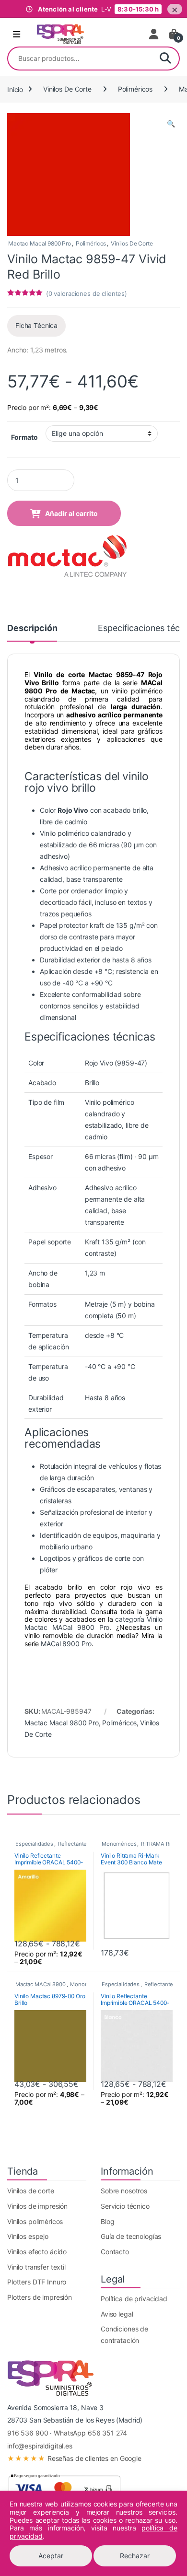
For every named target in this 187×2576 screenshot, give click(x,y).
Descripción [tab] (32, 628)
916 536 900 (28, 2433)
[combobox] (80, 59)
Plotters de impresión (40, 2297)
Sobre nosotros (124, 2191)
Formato (24, 437)
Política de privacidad (134, 2299)
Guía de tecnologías (131, 2236)
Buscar (165, 59)
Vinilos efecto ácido (37, 2252)
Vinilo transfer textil (36, 2267)
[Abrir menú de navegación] (17, 35)
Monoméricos (119, 1844)
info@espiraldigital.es (40, 2446)
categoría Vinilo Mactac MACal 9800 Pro (93, 1623)
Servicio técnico (125, 2206)
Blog (107, 2221)
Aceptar (51, 2556)
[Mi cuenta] (154, 34)
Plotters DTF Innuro (37, 2282)
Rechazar (135, 2556)
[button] (171, 124)
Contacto (115, 2252)
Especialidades (34, 1844)
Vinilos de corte (31, 2191)
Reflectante (72, 1844)
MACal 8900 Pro (66, 1644)
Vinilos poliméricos (35, 2221)
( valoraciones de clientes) (87, 293)
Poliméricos (135, 89)
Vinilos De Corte (67, 89)
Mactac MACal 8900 (41, 1984)
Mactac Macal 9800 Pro (40, 243)
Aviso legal (117, 2314)
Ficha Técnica (36, 325)
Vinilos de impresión (37, 2206)
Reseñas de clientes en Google (74, 2458)
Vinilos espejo (28, 2236)
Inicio (15, 89)
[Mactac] (67, 557)
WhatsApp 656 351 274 (90, 2433)
